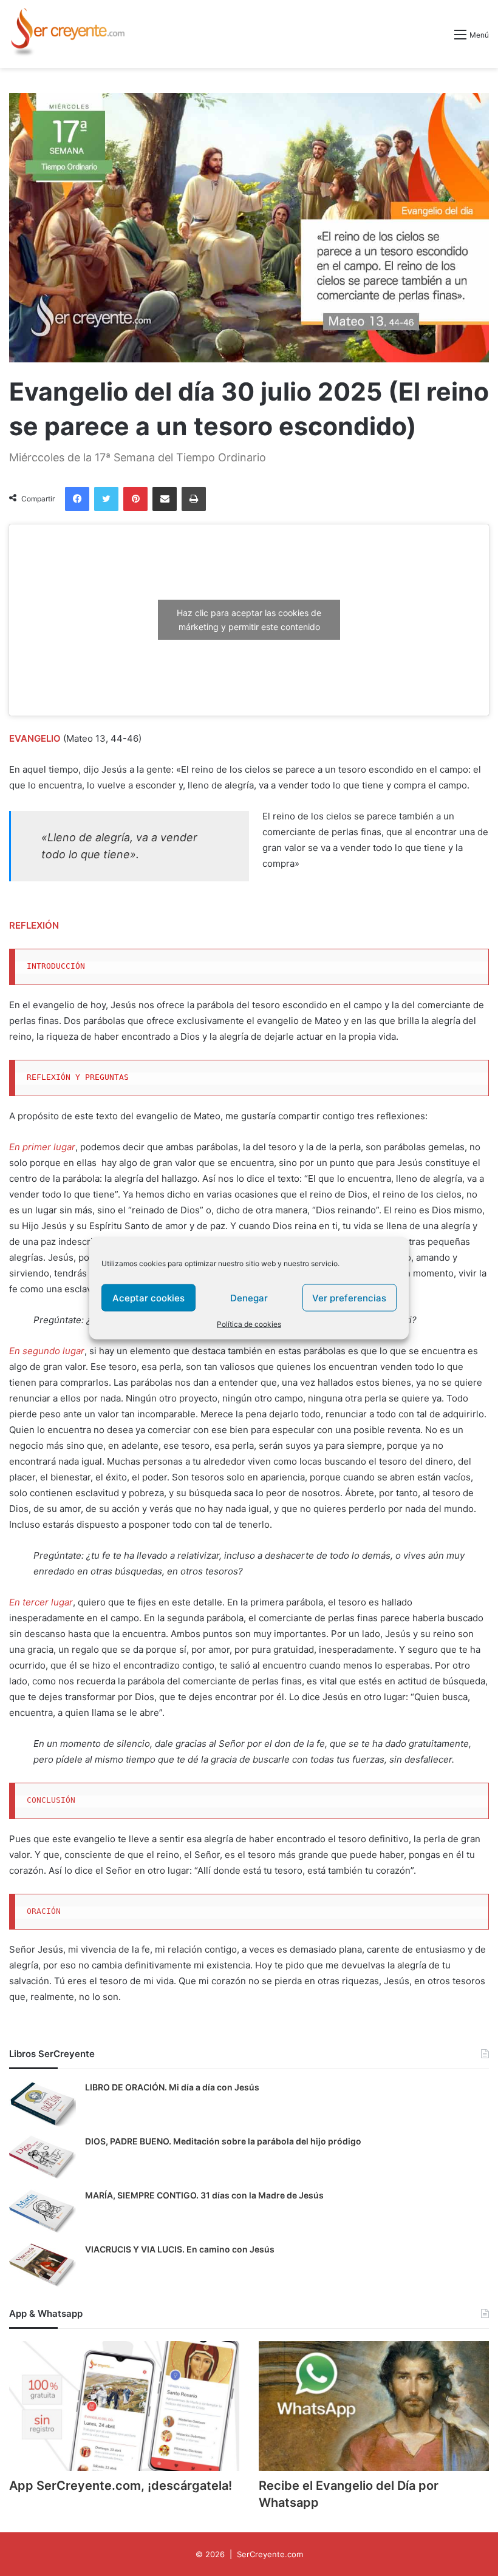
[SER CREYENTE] (67, 34)
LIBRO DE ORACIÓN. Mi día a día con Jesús (172, 2087)
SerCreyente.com (270, 2554)
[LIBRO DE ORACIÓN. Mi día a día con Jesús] (43, 2104)
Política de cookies (249, 1324)
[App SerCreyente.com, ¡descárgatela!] (124, 2406)
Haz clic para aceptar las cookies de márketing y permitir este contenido (249, 620)
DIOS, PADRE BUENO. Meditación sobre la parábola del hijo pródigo (223, 2141)
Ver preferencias (349, 1297)
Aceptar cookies (148, 1297)
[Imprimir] (194, 499)
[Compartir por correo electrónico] (165, 499)
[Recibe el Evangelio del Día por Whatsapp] (374, 2406)
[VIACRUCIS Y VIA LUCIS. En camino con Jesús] (43, 2266)
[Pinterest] (135, 499)
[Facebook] (77, 499)
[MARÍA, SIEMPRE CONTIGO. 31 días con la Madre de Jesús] (43, 2212)
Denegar (249, 1297)
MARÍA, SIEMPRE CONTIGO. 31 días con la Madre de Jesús (204, 2195)
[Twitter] (106, 499)
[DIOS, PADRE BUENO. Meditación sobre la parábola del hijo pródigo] (43, 2158)
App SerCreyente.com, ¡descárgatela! (121, 2486)
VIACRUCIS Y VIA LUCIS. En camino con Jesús (180, 2249)
